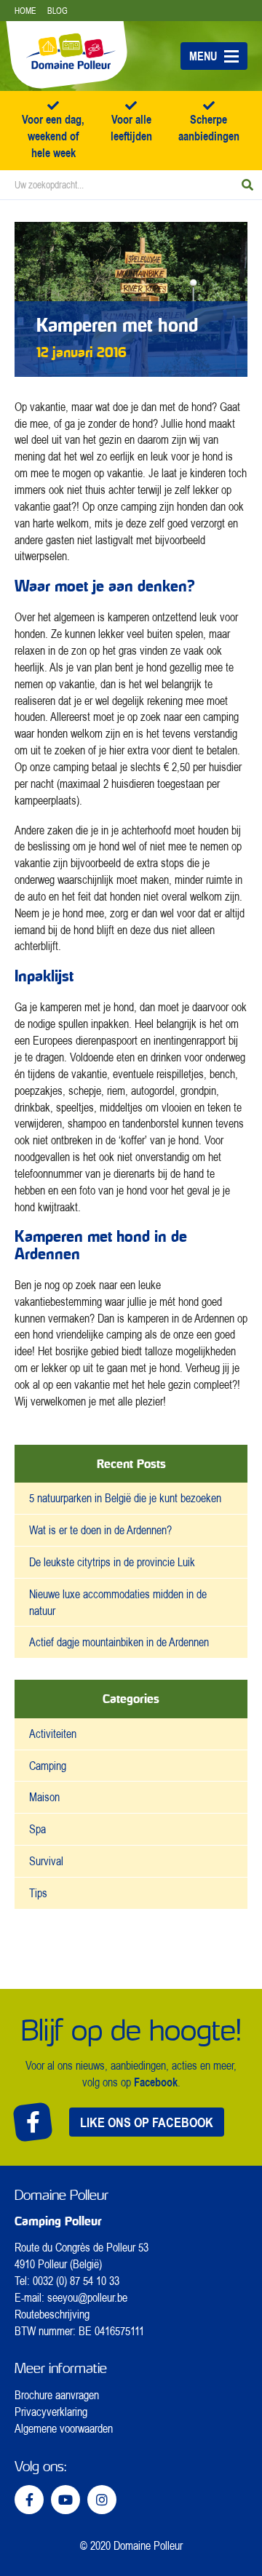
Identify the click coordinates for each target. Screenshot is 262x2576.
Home (25, 11)
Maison (44, 1797)
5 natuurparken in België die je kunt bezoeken (125, 1498)
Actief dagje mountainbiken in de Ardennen (119, 1642)
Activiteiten (53, 1734)
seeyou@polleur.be (87, 2297)
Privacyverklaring (51, 2412)
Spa (37, 1829)
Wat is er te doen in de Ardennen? (100, 1530)
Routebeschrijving (52, 2314)
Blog (57, 11)
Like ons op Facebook (147, 2122)
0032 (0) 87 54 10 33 (76, 2281)
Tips (38, 1893)
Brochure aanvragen (57, 2395)
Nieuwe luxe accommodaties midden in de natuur (118, 1602)
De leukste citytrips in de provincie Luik (112, 1562)
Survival (46, 1861)
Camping (48, 1766)
